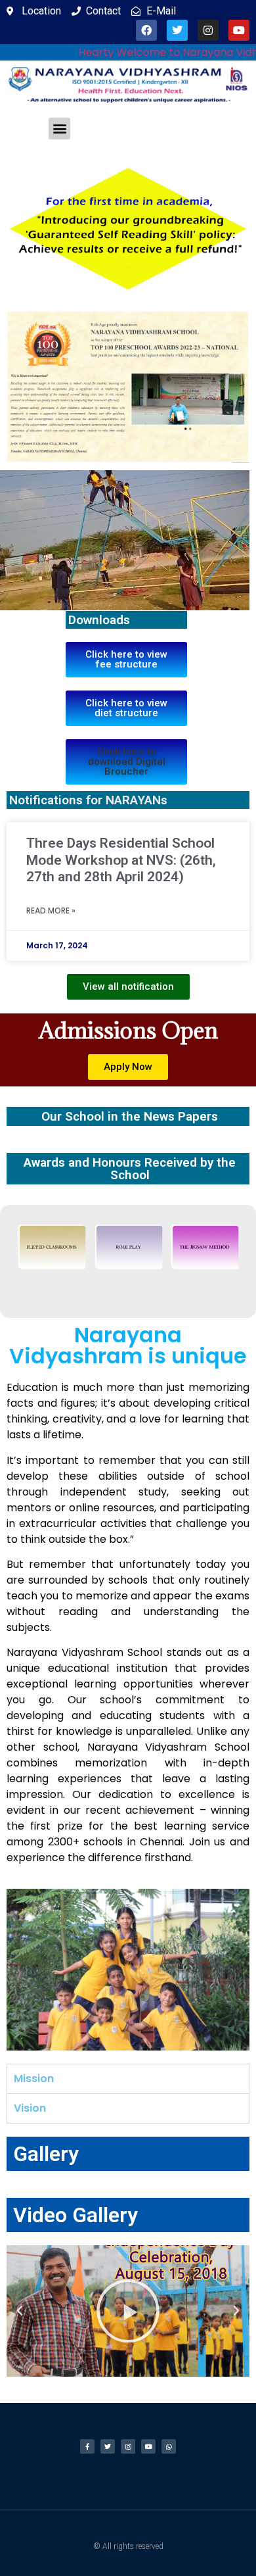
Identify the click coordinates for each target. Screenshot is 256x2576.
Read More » (51, 911)
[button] (59, 129)
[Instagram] (208, 30)
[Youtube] (239, 30)
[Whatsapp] (169, 2446)
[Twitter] (177, 30)
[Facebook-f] (87, 2446)
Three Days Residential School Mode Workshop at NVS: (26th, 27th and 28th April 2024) (121, 860)
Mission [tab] (34, 2078)
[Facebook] (146, 30)
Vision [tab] (30, 2108)
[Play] (128, 2311)
